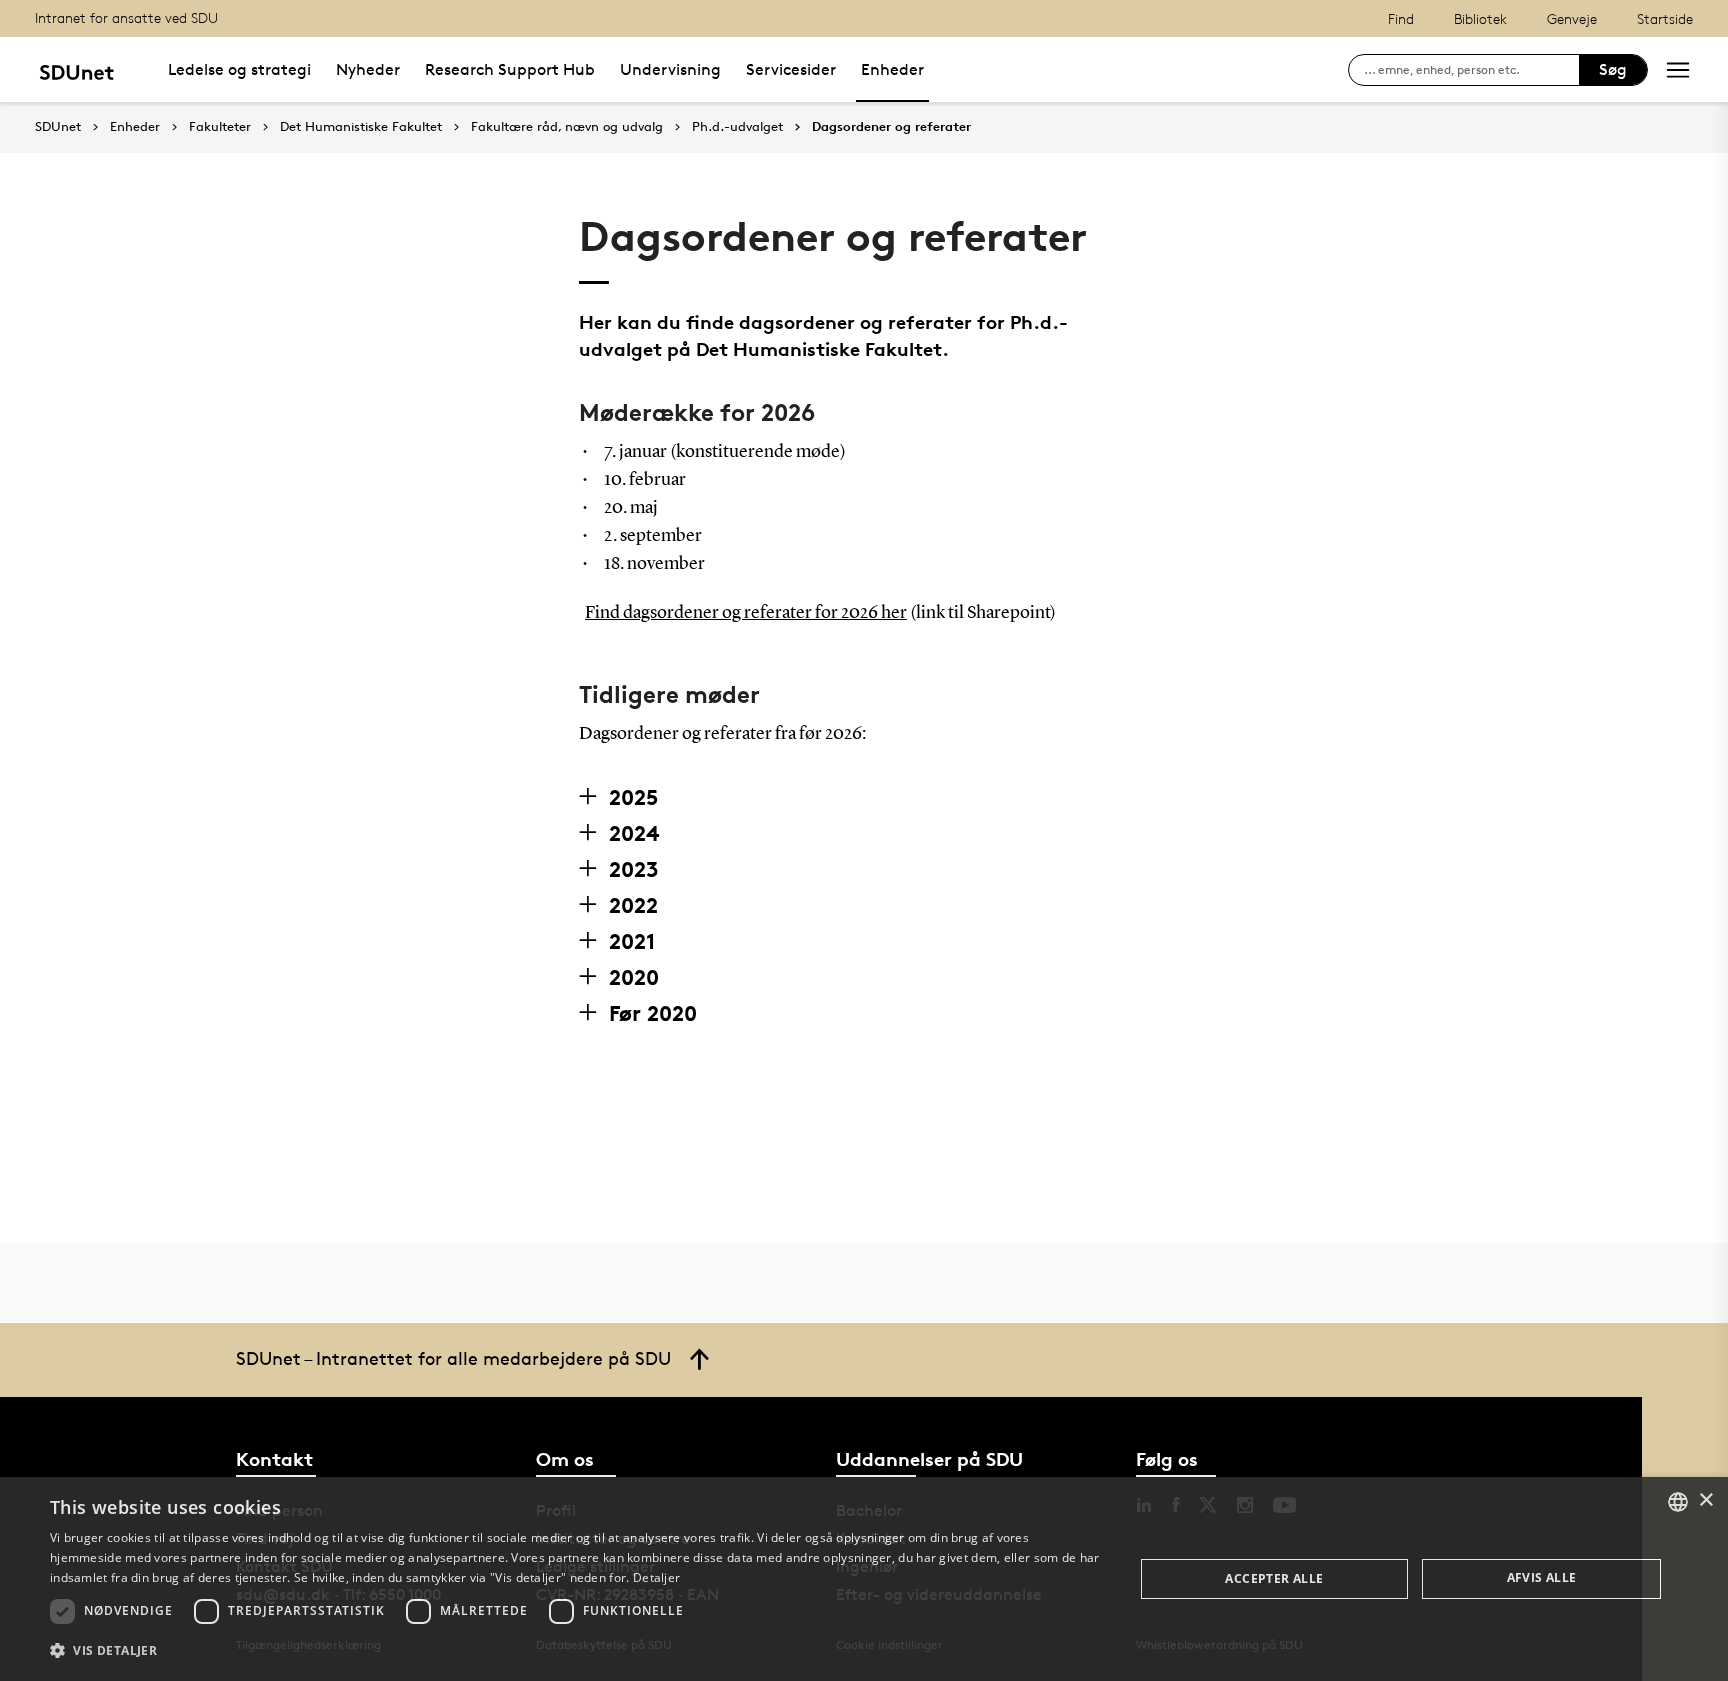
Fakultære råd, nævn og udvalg (567, 127)
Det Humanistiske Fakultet (361, 127)
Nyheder (368, 69)
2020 (634, 977)
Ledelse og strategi (239, 69)
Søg (1613, 69)
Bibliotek (1480, 18)
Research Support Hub (510, 69)
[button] (576, 1651)
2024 (634, 833)
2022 (633, 905)
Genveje (1572, 18)
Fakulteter (220, 127)
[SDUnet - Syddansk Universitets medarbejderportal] (76, 69)
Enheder (892, 69)
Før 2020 (653, 1013)
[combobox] (1678, 1502)
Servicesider (791, 69)
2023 (634, 869)
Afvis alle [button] (1542, 1577)
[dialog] (864, 1579)
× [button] (1705, 1500)
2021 (632, 941)
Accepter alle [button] (1274, 1578)
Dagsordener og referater (891, 127)
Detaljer (656, 1577)
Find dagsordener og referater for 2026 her (746, 613)
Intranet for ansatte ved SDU (126, 17)
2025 (633, 797)
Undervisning (670, 69)
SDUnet (58, 126)
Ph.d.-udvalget (737, 127)
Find (1401, 18)
